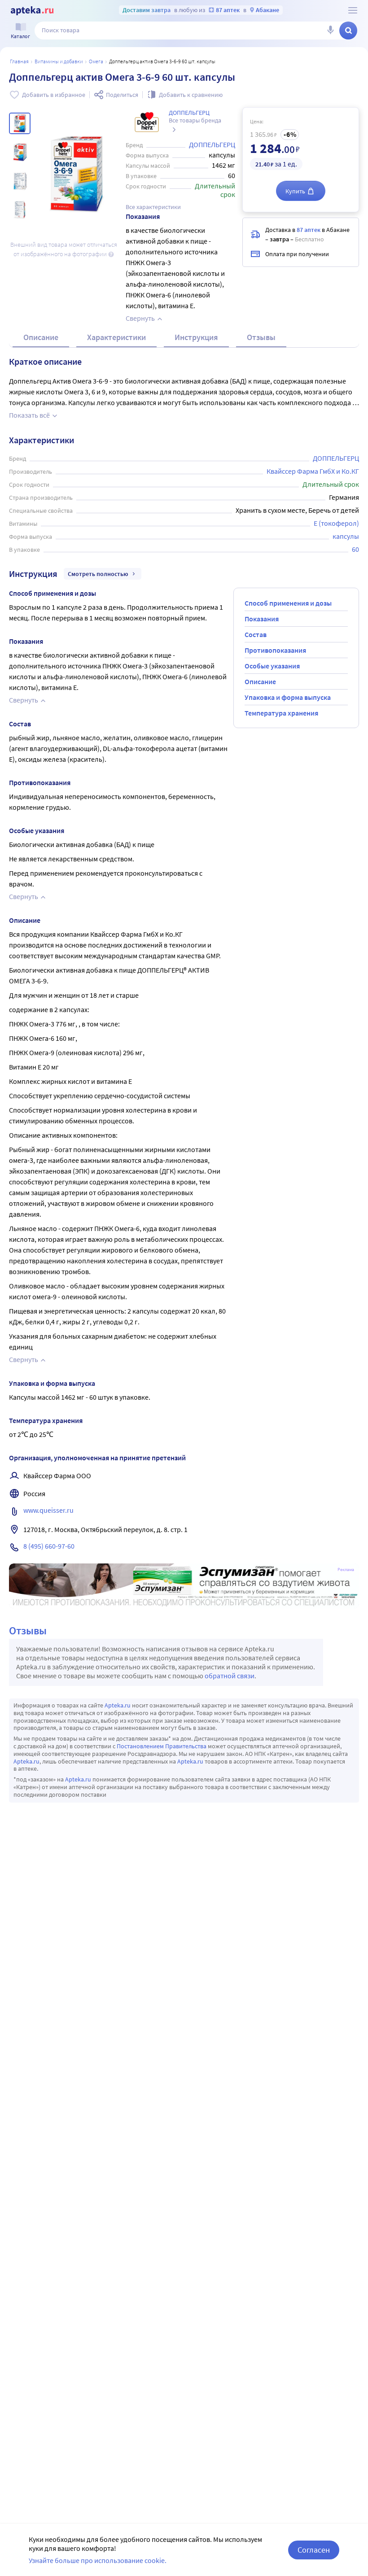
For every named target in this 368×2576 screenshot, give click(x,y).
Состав (256, 634)
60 (355, 549)
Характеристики (116, 337)
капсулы (346, 536)
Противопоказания (275, 650)
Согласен (314, 2550)
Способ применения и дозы (288, 603)
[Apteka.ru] (32, 11)
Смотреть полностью (98, 574)
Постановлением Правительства (162, 1746)
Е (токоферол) (336, 523)
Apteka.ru (118, 1705)
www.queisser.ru (48, 1510)
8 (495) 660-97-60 (49, 1546)
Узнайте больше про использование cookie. (98, 2560)
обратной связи (230, 1676)
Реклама (346, 1570)
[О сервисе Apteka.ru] (353, 10)
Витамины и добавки (59, 61)
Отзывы (261, 337)
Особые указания (272, 666)
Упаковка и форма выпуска (288, 697)
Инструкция (196, 337)
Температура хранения (281, 713)
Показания (262, 619)
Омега (96, 61)
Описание (41, 337)
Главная (19, 61)
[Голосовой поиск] (330, 31)
